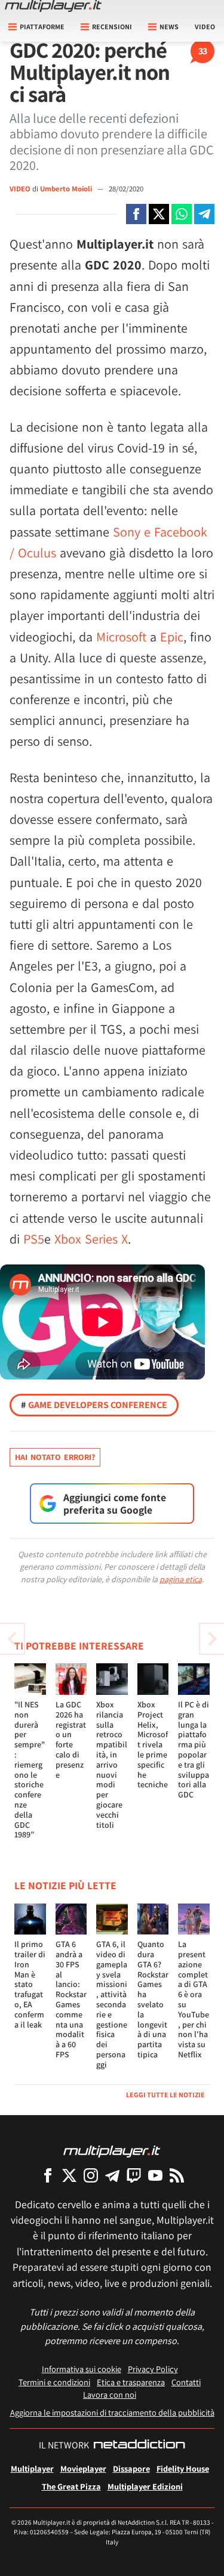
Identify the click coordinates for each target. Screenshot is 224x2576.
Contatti (186, 2382)
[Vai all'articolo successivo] (12, 1639)
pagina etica (181, 1579)
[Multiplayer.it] (53, 6)
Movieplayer (83, 2468)
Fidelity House (183, 2468)
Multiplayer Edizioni (145, 2486)
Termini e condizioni (54, 2382)
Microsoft (121, 637)
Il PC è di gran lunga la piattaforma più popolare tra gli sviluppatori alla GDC (194, 1749)
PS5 (34, 1239)
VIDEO (20, 189)
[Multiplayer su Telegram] (112, 2175)
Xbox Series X (91, 1239)
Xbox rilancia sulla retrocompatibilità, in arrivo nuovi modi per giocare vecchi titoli (112, 1765)
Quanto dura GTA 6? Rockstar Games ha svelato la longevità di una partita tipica (153, 1999)
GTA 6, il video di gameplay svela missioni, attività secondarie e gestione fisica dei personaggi (112, 2004)
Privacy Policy (153, 2369)
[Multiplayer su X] (69, 2175)
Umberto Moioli (67, 189)
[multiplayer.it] (112, 2151)
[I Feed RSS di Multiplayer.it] (177, 2175)
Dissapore (131, 2468)
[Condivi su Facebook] (136, 214)
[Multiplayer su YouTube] (155, 2175)
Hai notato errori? (55, 1457)
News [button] (169, 27)
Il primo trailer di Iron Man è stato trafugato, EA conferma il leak (30, 1984)
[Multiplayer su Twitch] (134, 2175)
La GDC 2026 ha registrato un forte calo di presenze (71, 1740)
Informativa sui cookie (82, 2369)
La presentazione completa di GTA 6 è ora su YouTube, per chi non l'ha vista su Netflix (194, 1999)
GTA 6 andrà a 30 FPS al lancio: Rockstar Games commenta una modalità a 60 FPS (71, 1999)
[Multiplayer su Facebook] (48, 2175)
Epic (172, 637)
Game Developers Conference (94, 1405)
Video (205, 27)
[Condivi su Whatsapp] (182, 214)
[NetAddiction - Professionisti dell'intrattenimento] (139, 2445)
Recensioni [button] (112, 27)
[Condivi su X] (159, 214)
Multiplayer (32, 2468)
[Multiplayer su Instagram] (91, 2175)
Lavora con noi (110, 2394)
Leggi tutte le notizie (165, 2095)
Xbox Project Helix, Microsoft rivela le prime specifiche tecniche (153, 1744)
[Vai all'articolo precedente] (212, 1639)
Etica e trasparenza (131, 2382)
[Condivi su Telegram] (204, 214)
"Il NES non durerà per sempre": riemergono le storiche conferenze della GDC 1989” (30, 1769)
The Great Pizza (71, 2486)
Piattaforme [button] (42, 27)
